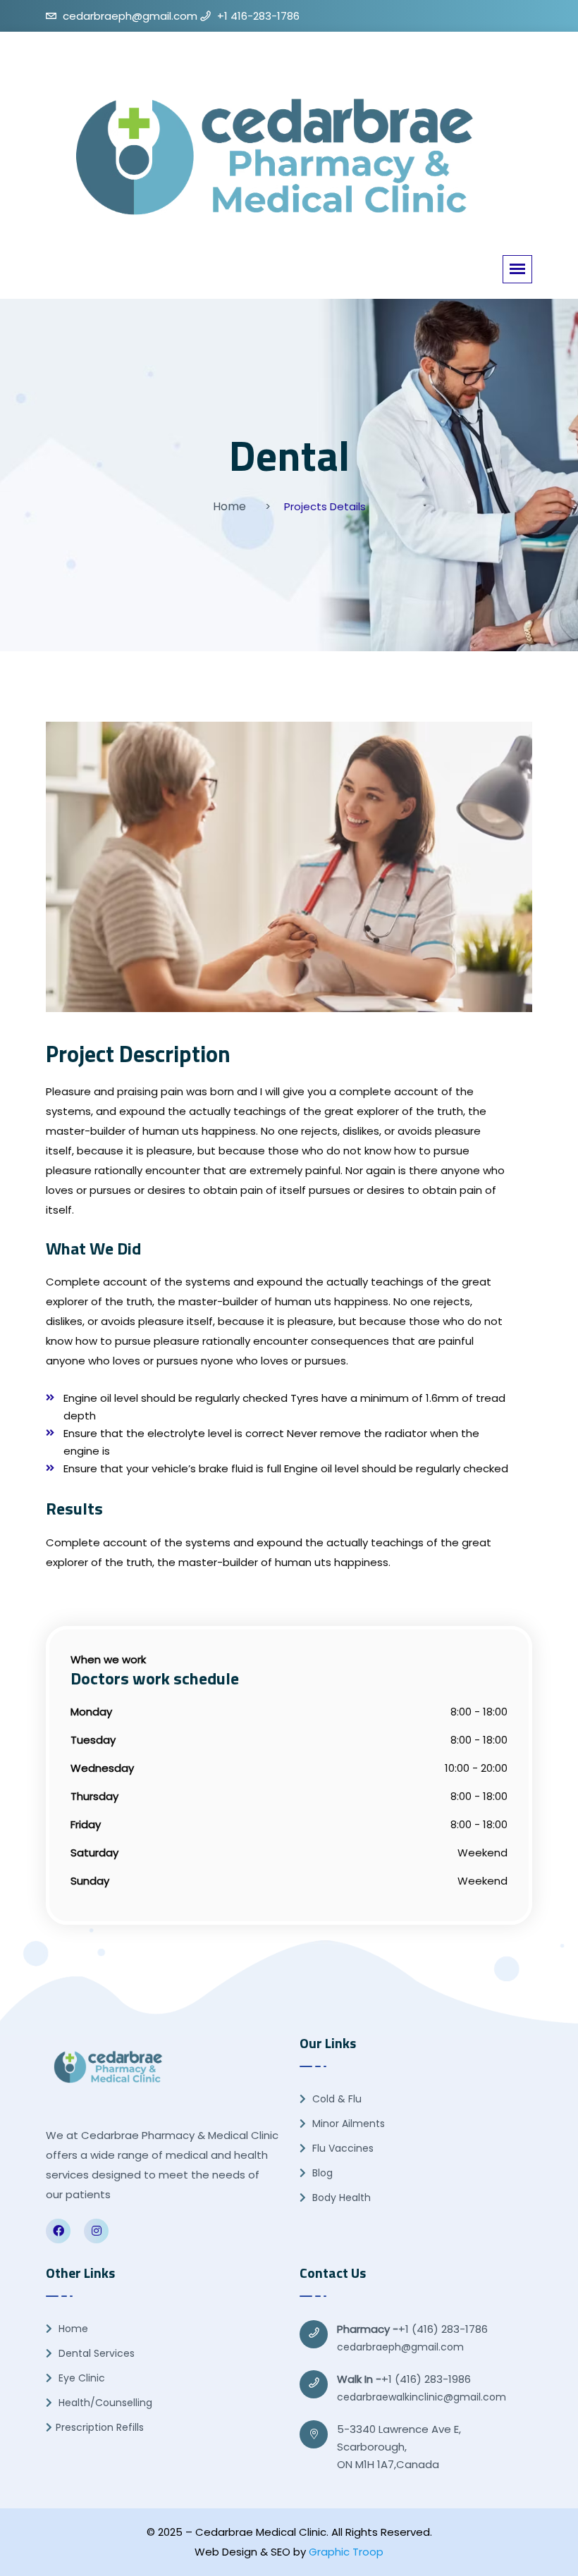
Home (229, 506)
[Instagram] (96, 2231)
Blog (321, 2173)
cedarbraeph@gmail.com (400, 2347)
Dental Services (95, 2353)
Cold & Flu (336, 2099)
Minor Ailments (347, 2124)
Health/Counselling (104, 2403)
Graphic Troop (346, 2552)
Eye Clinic (80, 2378)
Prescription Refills (100, 2427)
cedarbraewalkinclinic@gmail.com (422, 2397)
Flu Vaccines (342, 2148)
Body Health (340, 2198)
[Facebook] (58, 2231)
